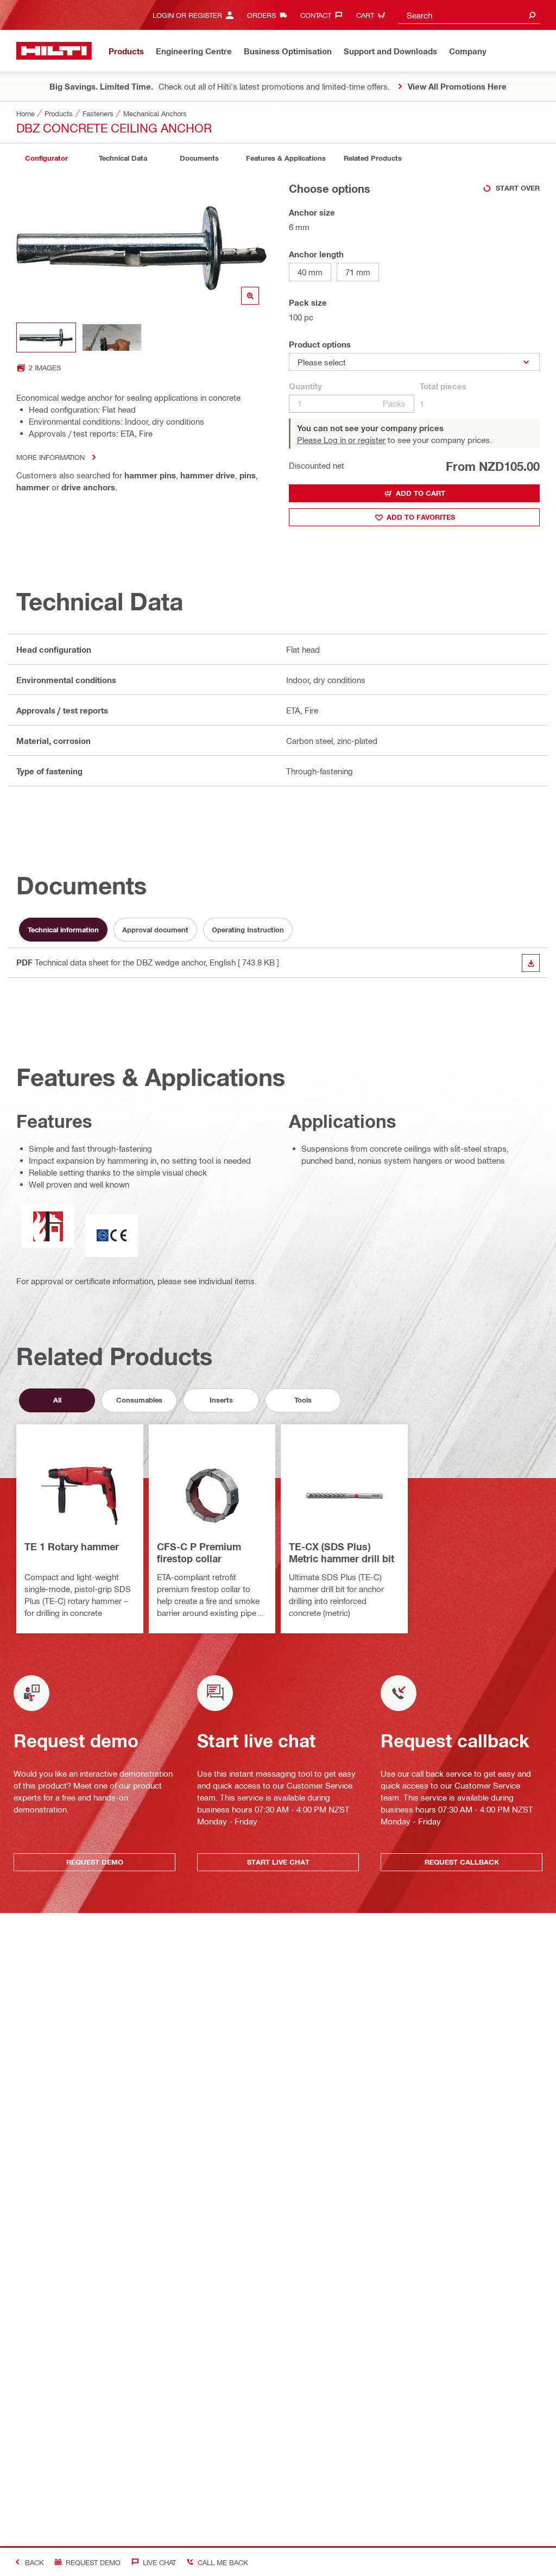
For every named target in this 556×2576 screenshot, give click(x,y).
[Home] (54, 51)
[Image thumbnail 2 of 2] (112, 337)
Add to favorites (421, 517)
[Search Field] (532, 15)
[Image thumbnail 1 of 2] (46, 337)
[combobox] (469, 15)
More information (50, 457)
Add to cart (421, 493)
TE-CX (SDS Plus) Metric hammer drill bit (342, 1552)
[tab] (46, 158)
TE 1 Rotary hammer (72, 1546)
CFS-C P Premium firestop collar (199, 1552)
